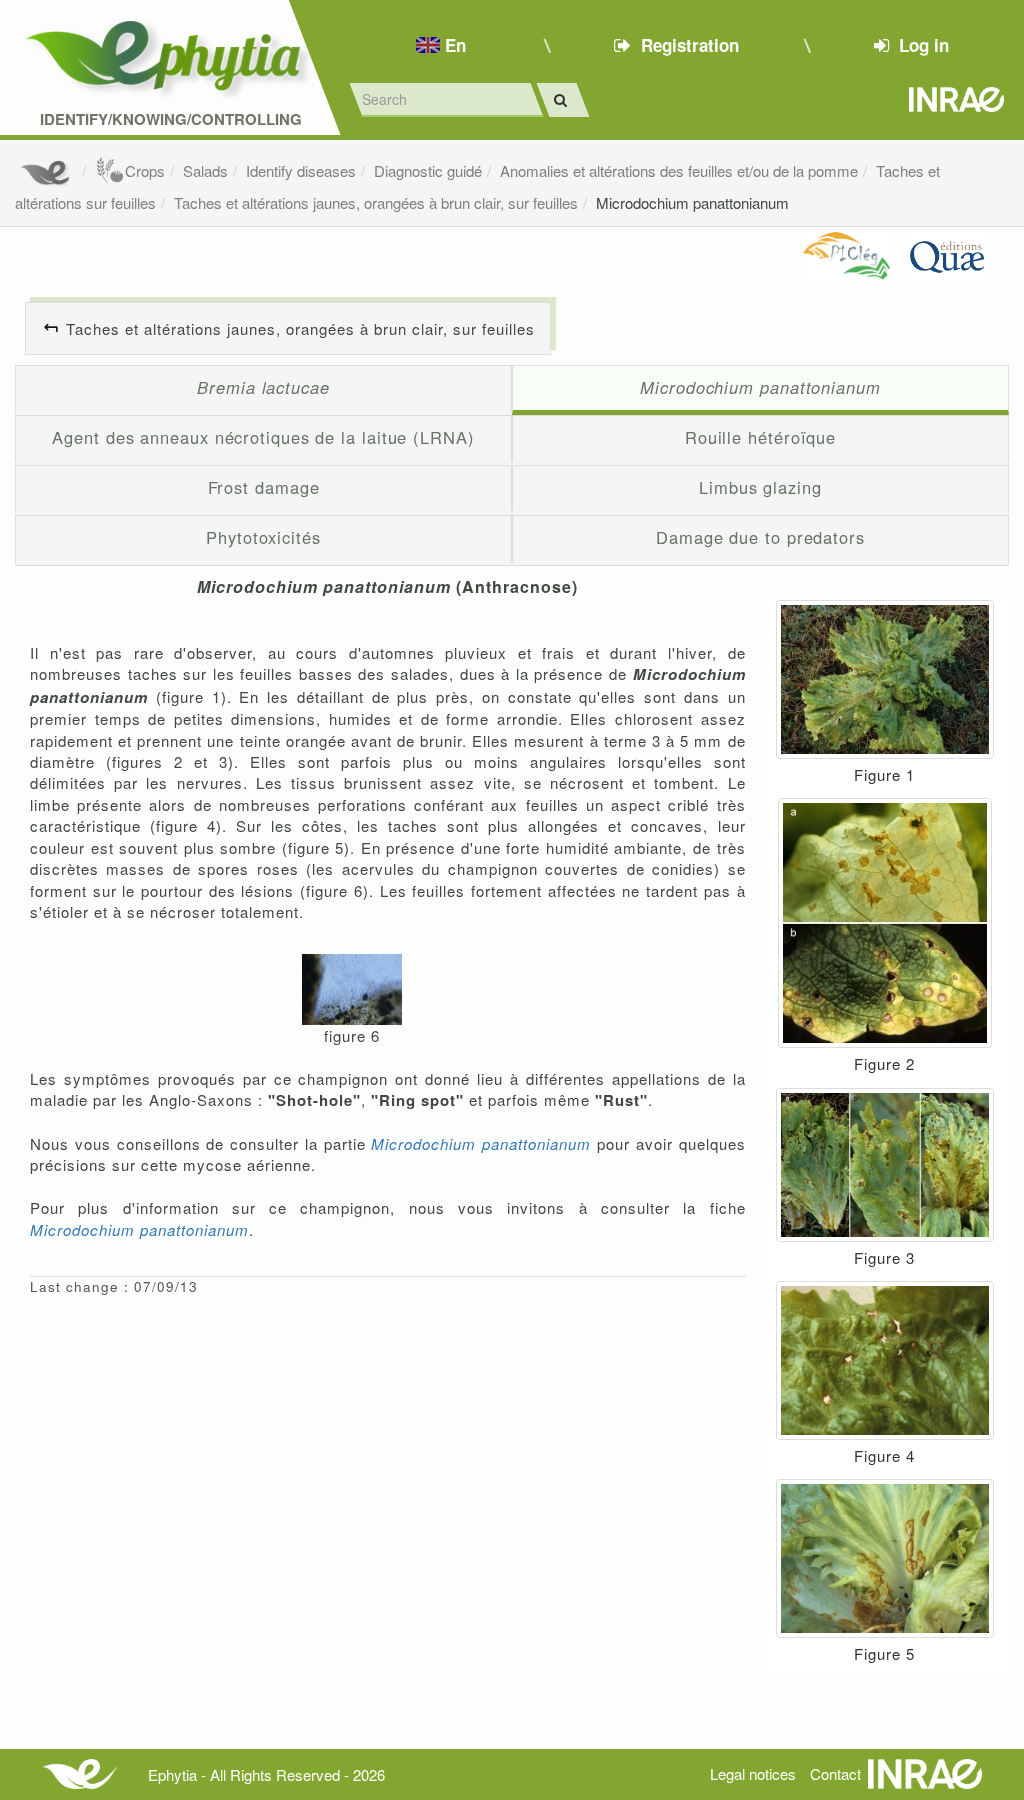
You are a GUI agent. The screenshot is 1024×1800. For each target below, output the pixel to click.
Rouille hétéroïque (760, 437)
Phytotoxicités (263, 537)
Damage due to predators (760, 537)
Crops (145, 170)
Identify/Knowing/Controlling (171, 119)
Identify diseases (301, 170)
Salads (205, 170)
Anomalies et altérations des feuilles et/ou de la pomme (679, 170)
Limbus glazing (760, 487)
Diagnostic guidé (428, 170)
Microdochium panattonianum (692, 202)
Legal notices (753, 1773)
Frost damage (264, 487)
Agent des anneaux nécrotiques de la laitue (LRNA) (263, 437)
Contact (835, 1773)
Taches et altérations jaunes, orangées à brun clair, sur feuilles (376, 202)
